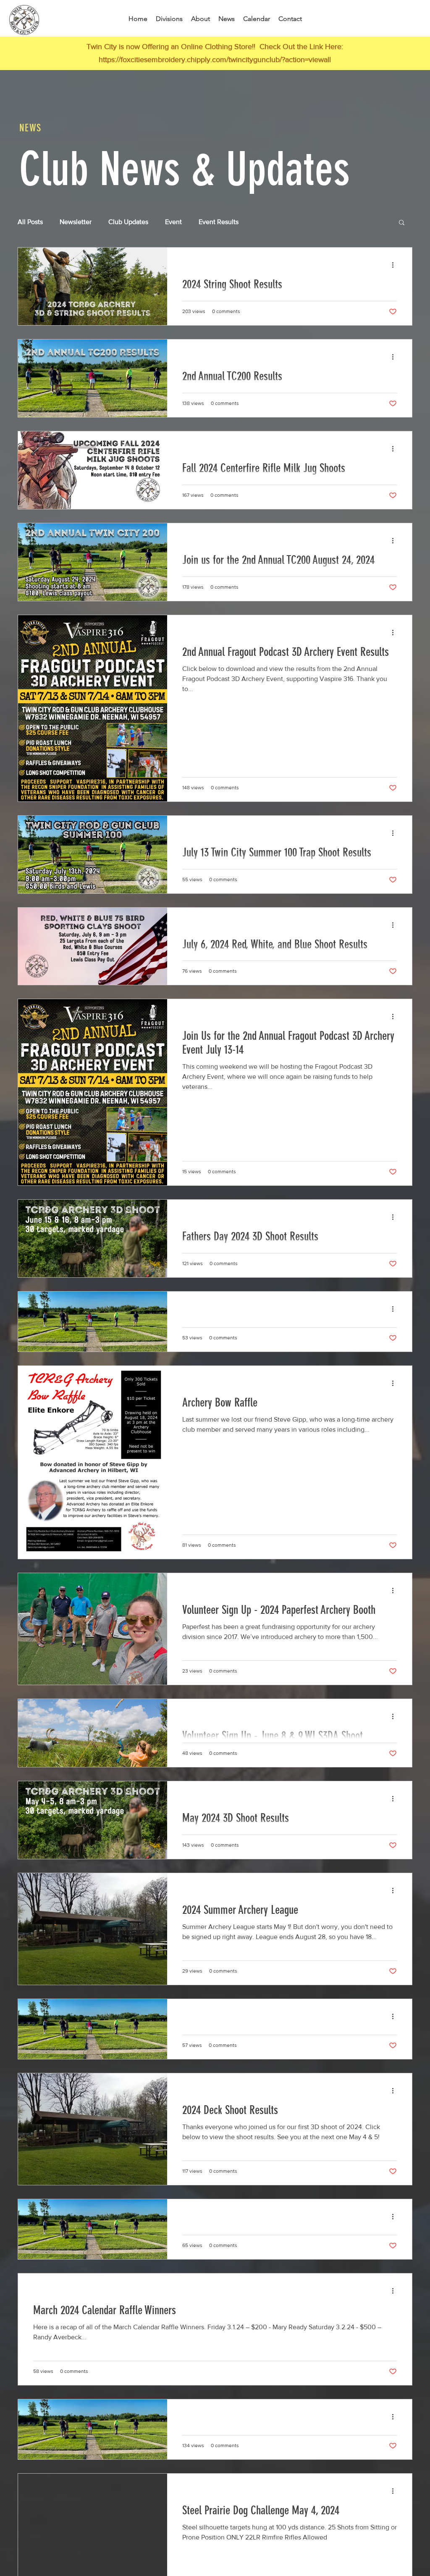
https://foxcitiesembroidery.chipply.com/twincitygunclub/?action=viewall (215, 60)
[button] (402, 223)
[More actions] (396, 265)
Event (173, 222)
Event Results (219, 222)
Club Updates (128, 222)
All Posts (30, 222)
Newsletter (76, 222)
